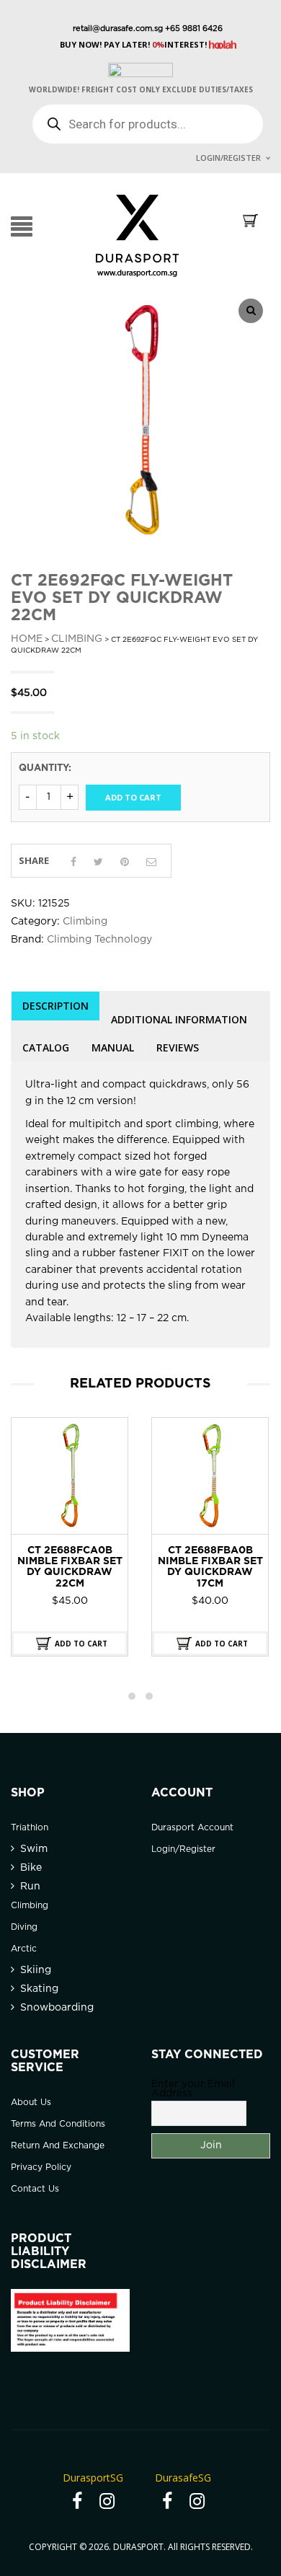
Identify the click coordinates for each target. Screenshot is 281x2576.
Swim (34, 1849)
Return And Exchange (58, 2146)
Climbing (77, 639)
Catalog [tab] (46, 1047)
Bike (31, 1868)
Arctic (24, 1949)
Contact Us (35, 2189)
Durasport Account (192, 1828)
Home (27, 639)
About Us (31, 2103)
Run (30, 1887)
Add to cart (133, 797)
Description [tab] (55, 1006)
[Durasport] (137, 235)
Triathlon (30, 1828)
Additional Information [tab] (179, 1019)
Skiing (36, 1970)
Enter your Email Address (193, 2089)
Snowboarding (57, 2008)
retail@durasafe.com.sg (118, 29)
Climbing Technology (99, 940)
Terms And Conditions (58, 2124)
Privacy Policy (41, 2167)
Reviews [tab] (178, 1047)
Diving (24, 1927)
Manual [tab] (113, 1047)
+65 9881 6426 (193, 29)
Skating (39, 1989)
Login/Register (228, 158)
